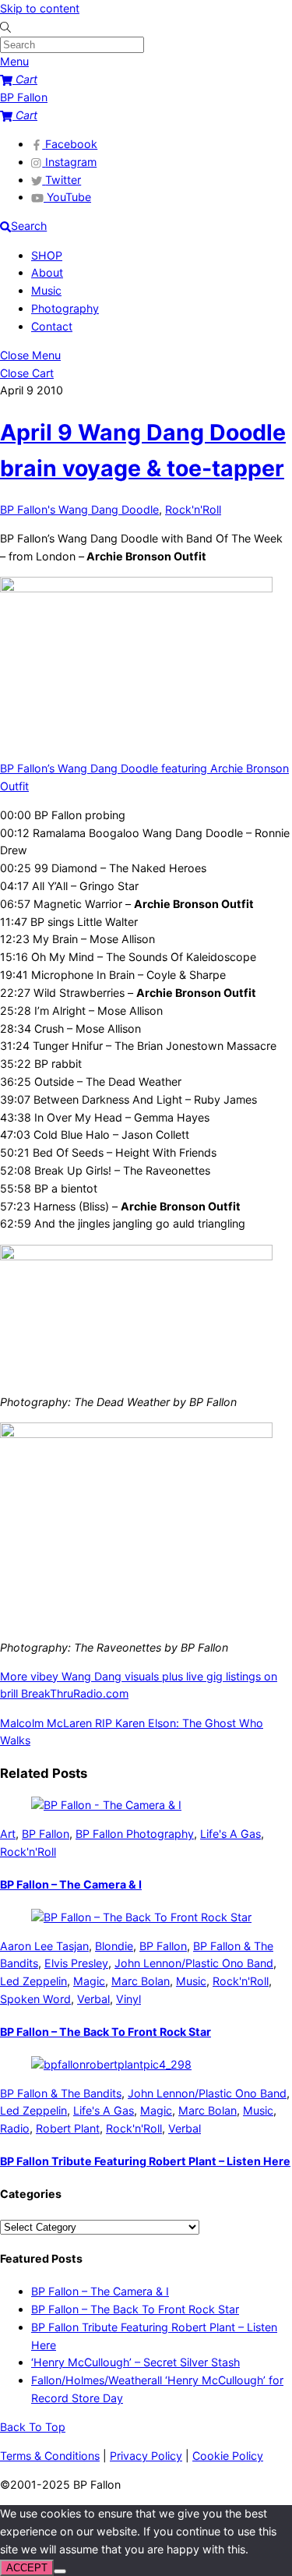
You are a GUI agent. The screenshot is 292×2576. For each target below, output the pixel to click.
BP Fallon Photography (135, 1834)
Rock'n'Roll (193, 509)
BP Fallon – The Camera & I (71, 1884)
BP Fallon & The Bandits (61, 2093)
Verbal (93, 1999)
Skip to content (40, 8)
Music (46, 290)
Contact (52, 326)
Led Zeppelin (33, 1981)
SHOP (47, 255)
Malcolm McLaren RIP (56, 1723)
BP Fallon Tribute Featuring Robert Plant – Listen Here (145, 2161)
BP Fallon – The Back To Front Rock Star (106, 2032)
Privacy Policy (146, 2456)
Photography (65, 308)
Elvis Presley (76, 1963)
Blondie (114, 1946)
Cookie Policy (228, 2456)
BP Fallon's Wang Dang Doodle (79, 509)
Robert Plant (68, 2128)
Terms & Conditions (50, 2456)
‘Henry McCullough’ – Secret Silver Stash (135, 2362)
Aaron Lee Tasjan (44, 1946)
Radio (15, 2128)
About (47, 272)
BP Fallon (46, 1834)
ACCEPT (27, 2568)
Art (8, 1834)
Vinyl (128, 1999)
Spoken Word (35, 1999)
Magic (89, 1981)
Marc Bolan (141, 1981)
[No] (60, 2571)
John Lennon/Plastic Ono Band (194, 1963)
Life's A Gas (230, 1834)
